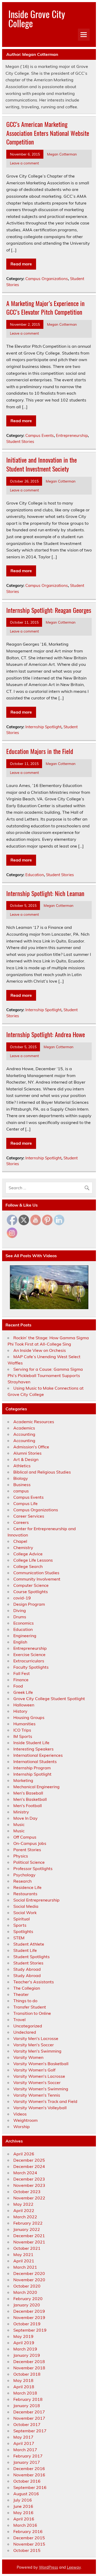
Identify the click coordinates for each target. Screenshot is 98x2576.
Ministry (21, 1812)
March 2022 (25, 2217)
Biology (21, 1478)
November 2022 (29, 2198)
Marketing (23, 1780)
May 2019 (23, 2336)
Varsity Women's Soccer (37, 2082)
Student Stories (20, 441)
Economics (24, 1623)
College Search (28, 1566)
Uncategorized (28, 2026)
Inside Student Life (31, 1743)
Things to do (25, 2001)
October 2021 (27, 2248)
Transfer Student (30, 2007)
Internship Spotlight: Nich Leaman (45, 893)
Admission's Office (31, 1447)
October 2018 (27, 2374)
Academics (24, 1428)
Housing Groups (29, 1717)
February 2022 (28, 2223)
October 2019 (27, 2324)
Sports (20, 1925)
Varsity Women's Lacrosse (39, 2076)
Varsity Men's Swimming (37, 2051)
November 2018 (29, 2368)
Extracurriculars (29, 1661)
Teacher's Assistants (34, 1982)
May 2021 (23, 2254)
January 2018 (27, 2406)
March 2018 (25, 2393)
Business (22, 1485)
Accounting (24, 1434)
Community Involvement (37, 1579)
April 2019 (24, 2343)
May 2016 (23, 2513)
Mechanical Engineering (36, 1787)
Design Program (29, 1604)
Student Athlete (29, 1944)
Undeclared (25, 2032)
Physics (21, 1856)
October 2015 (27, 2550)
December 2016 (29, 2468)
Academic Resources (34, 1422)
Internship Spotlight (43, 727)
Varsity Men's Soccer (34, 2045)
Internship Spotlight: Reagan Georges (49, 610)
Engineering (25, 1636)
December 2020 (29, 2273)
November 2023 (29, 2185)
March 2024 (25, 2173)
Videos (20, 2114)
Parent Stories (27, 1850)
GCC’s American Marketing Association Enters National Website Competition (48, 133)
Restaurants (25, 1894)
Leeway (74, 2567)
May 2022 (23, 2204)
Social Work (25, 1913)
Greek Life (23, 1692)
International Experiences (38, 1755)
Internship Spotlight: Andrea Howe (46, 1034)
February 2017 (28, 2456)
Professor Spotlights (33, 1868)
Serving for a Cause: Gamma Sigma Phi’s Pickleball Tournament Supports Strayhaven (45, 1375)
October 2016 (27, 2481)
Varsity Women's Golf (34, 2070)
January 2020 (27, 2305)
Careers (21, 1522)
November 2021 (29, 2242)
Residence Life (27, 1887)
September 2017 (30, 2431)
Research (22, 1881)
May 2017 (23, 2437)
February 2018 (28, 2399)
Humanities (24, 1724)
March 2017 (25, 2450)
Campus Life (25, 1503)
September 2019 (30, 2330)
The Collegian (27, 1988)
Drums (20, 1617)
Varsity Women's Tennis (37, 2095)
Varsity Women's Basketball (41, 2064)
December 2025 (29, 2160)
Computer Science (31, 1585)
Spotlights (23, 1931)
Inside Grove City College (37, 18)
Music (19, 1824)
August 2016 (26, 2494)
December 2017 (29, 2412)
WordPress (48, 2567)
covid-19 (22, 1598)
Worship (22, 2127)
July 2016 (23, 2500)
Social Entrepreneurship (36, 1900)
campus (21, 1491)
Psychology (24, 1875)
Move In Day (25, 1818)
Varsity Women (28, 2057)
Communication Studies (36, 1573)
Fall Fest (22, 1673)
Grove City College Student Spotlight (49, 1699)
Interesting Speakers (33, 1749)
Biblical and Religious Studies (42, 1472)
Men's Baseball (28, 1793)
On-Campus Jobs (30, 1843)
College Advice (28, 1554)
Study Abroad (27, 1969)
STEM (19, 1938)
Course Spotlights (31, 1592)
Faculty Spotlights (31, 1667)
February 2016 (28, 2531)
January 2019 (27, 2355)
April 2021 (24, 2261)
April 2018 (24, 2387)
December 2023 (29, 2179)
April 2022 (24, 2210)
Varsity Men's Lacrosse (36, 2038)
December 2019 (29, 2311)
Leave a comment (24, 163)
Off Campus (25, 1837)
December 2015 (29, 2538)
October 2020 (27, 2286)
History (20, 1711)
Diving (20, 1610)
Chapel (20, 1541)
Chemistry (23, 1547)
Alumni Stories (27, 1453)
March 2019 (25, 2349)
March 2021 (25, 2267)
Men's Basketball (30, 1799)
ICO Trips (22, 1730)
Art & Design (26, 1459)
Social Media (26, 1906)
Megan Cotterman (62, 154)
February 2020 (28, 2299)
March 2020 (25, 2292)
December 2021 (29, 2236)
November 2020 (29, 2280)
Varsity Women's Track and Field (45, 2101)
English (20, 1642)
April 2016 (24, 2519)
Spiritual (22, 1919)
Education (35, 875)
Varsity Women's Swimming (41, 2089)
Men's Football (28, 1806)
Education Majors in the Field (40, 751)
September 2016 (30, 2487)
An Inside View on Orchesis (40, 1350)
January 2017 (27, 2462)
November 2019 (29, 2317)
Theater (21, 1994)
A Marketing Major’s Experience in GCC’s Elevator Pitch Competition (45, 308)
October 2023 (27, 2192)
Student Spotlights (31, 1957)
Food (18, 1686)
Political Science (29, 1862)
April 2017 (24, 2443)
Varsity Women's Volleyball (40, 2108)
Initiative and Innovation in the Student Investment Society (42, 464)
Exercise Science (29, 1654)
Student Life (25, 1950)
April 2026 (24, 2154)
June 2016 (23, 2506)
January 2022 (27, 2229)
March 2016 (25, 2525)
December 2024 (29, 2166)
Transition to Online (32, 2013)
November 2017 (29, 2418)
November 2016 (29, 2475)
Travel (19, 2020)
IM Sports (23, 1736)
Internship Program (32, 1768)
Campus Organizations (47, 279)
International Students (35, 1761)
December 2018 (29, 2361)
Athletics (22, 1466)
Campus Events (40, 435)
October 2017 (27, 2424)
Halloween (24, 1705)
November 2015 (29, 2544)
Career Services (29, 1516)
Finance (21, 1680)
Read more (21, 264)
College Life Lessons (33, 1560)
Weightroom (25, 2120)
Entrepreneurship (72, 435)
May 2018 (23, 2380)
